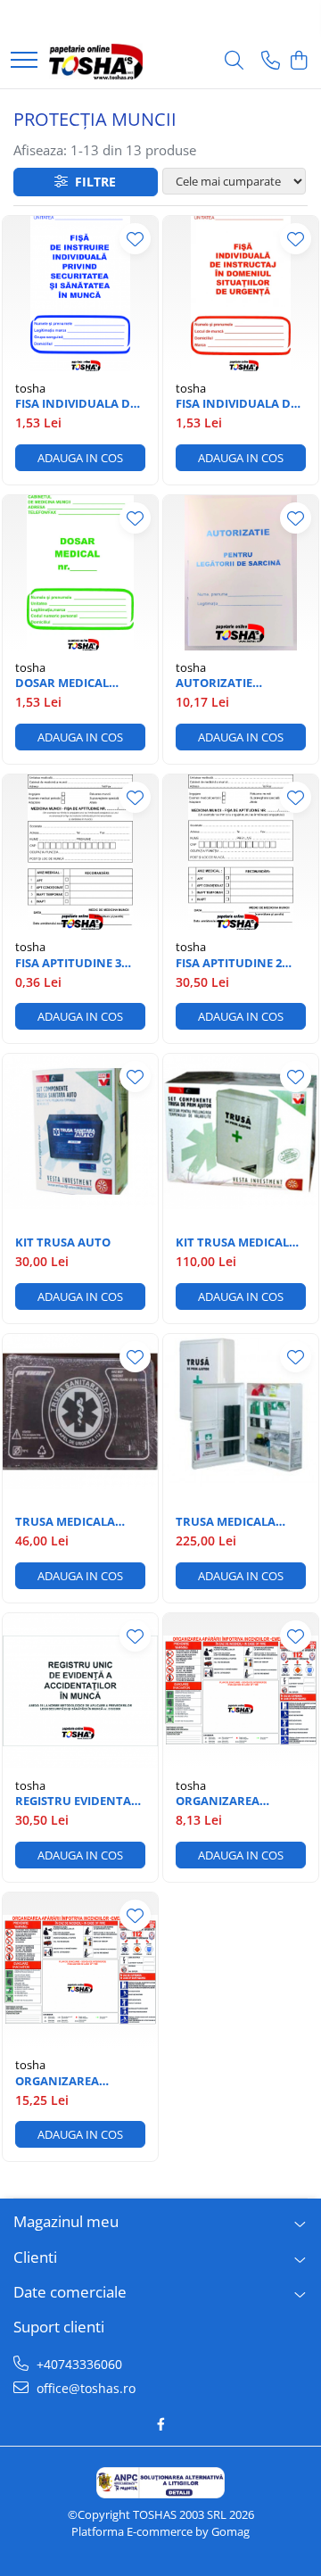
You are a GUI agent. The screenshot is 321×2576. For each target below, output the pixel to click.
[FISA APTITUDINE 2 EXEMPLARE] (241, 852)
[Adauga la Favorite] (135, 239)
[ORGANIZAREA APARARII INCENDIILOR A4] (241, 1691)
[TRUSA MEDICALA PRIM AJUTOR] (241, 1412)
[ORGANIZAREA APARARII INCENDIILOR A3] (80, 1970)
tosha (30, 388)
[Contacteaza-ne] (271, 61)
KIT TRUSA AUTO (63, 1242)
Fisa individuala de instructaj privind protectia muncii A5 (78, 404)
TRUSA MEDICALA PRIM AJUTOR (226, 1522)
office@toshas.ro (84, 2388)
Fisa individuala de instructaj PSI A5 (236, 404)
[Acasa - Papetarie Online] (96, 62)
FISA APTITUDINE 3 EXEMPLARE (68, 963)
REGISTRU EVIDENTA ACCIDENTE (73, 1801)
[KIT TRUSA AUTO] (80, 1131)
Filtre (92, 182)
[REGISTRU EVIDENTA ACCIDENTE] (80, 1691)
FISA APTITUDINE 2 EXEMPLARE (229, 963)
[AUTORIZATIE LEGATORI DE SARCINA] (241, 573)
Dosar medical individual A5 (62, 683)
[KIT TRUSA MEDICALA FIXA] (241, 1131)
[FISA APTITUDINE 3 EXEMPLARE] (80, 852)
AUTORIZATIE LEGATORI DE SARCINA (239, 683)
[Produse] (24, 61)
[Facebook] (160, 2424)
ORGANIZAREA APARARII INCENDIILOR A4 (222, 1801)
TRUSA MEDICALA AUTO (65, 1522)
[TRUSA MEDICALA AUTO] (80, 1412)
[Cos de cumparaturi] (298, 61)
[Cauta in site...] (234, 61)
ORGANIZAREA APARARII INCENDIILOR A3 (62, 2081)
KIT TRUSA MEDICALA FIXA (236, 1242)
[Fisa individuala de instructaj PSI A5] (241, 294)
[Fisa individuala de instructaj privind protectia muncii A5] (80, 294)
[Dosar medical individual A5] (80, 573)
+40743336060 (78, 2364)
